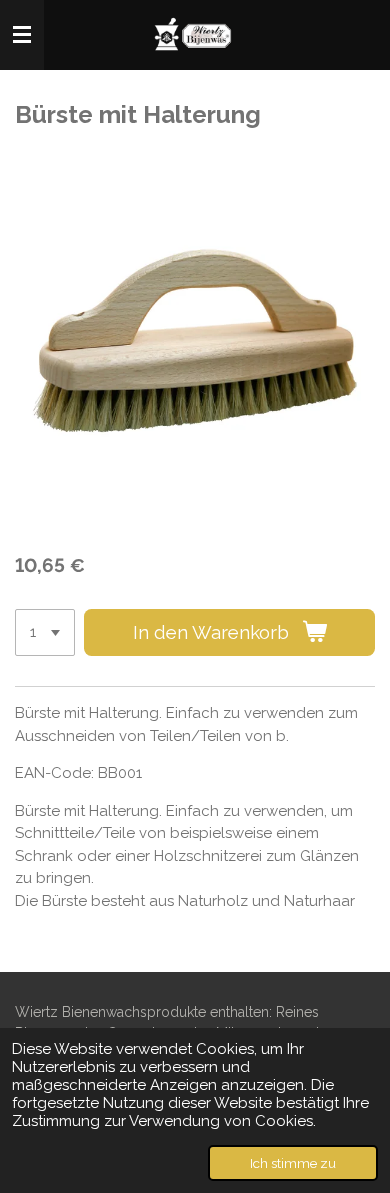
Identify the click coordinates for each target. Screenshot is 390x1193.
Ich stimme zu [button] (293, 1163)
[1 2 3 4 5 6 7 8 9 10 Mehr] (45, 632)
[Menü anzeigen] (22, 35)
